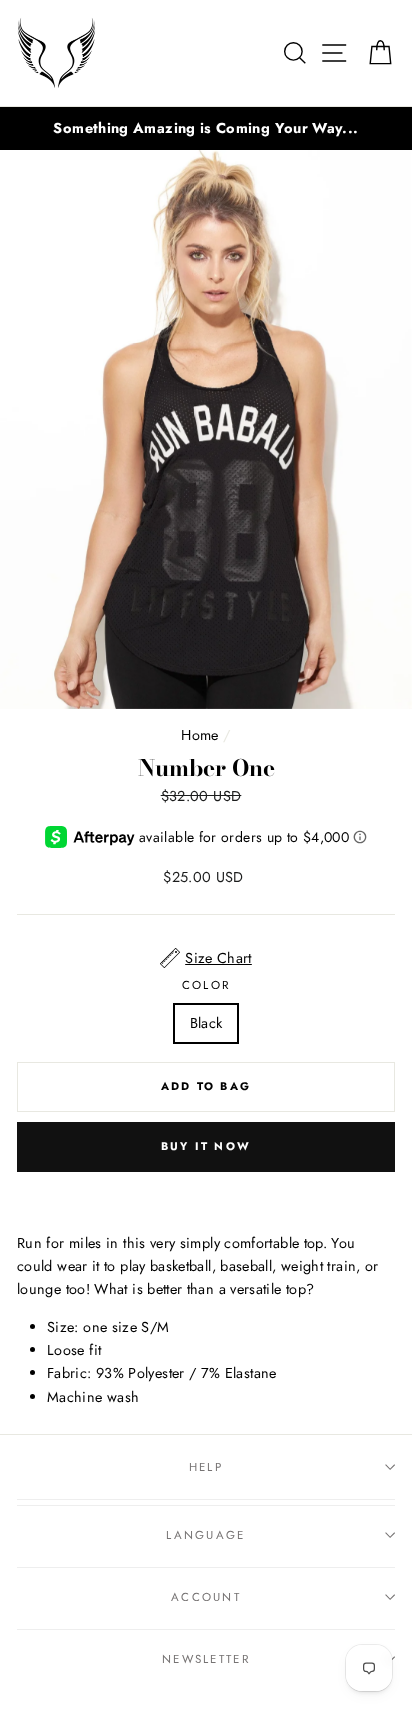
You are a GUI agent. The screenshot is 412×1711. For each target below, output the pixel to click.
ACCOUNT (206, 1597)
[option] (206, 128)
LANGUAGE (206, 1535)
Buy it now (206, 1146)
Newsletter (206, 1659)
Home (199, 735)
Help (206, 1467)
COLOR (206, 985)
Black (206, 1023)
